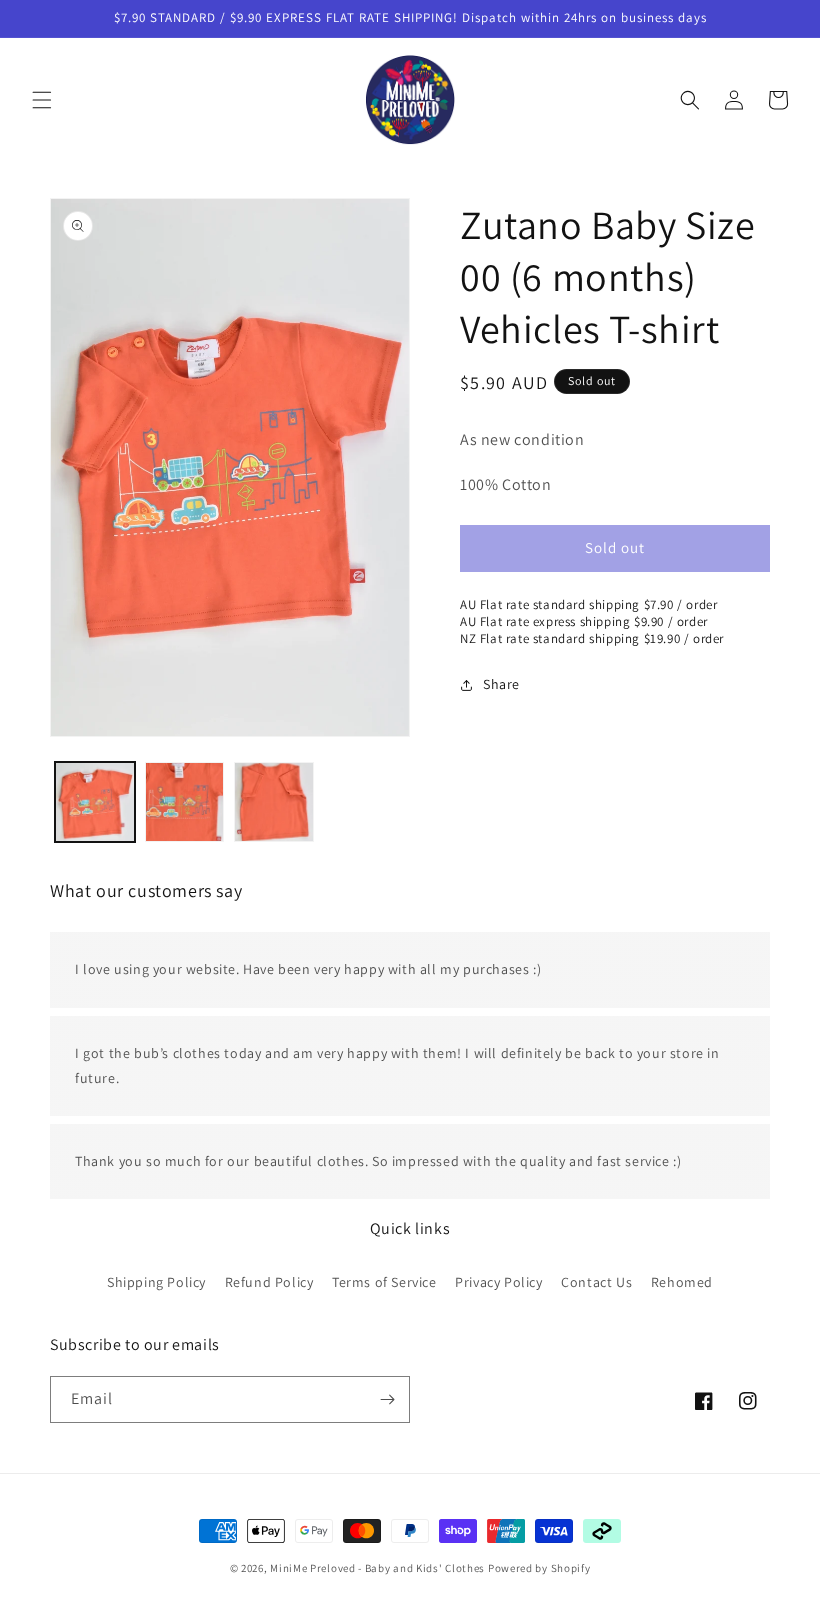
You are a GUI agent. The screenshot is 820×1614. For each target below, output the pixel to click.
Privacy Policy (498, 1282)
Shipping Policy (156, 1282)
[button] (42, 100)
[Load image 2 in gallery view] (185, 802)
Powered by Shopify (539, 1568)
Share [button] (501, 684)
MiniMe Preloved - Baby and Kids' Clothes (377, 1568)
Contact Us (596, 1282)
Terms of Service (384, 1282)
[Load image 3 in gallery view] (274, 802)
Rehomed (682, 1282)
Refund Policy (269, 1282)
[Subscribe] (387, 1399)
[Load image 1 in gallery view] (95, 802)
